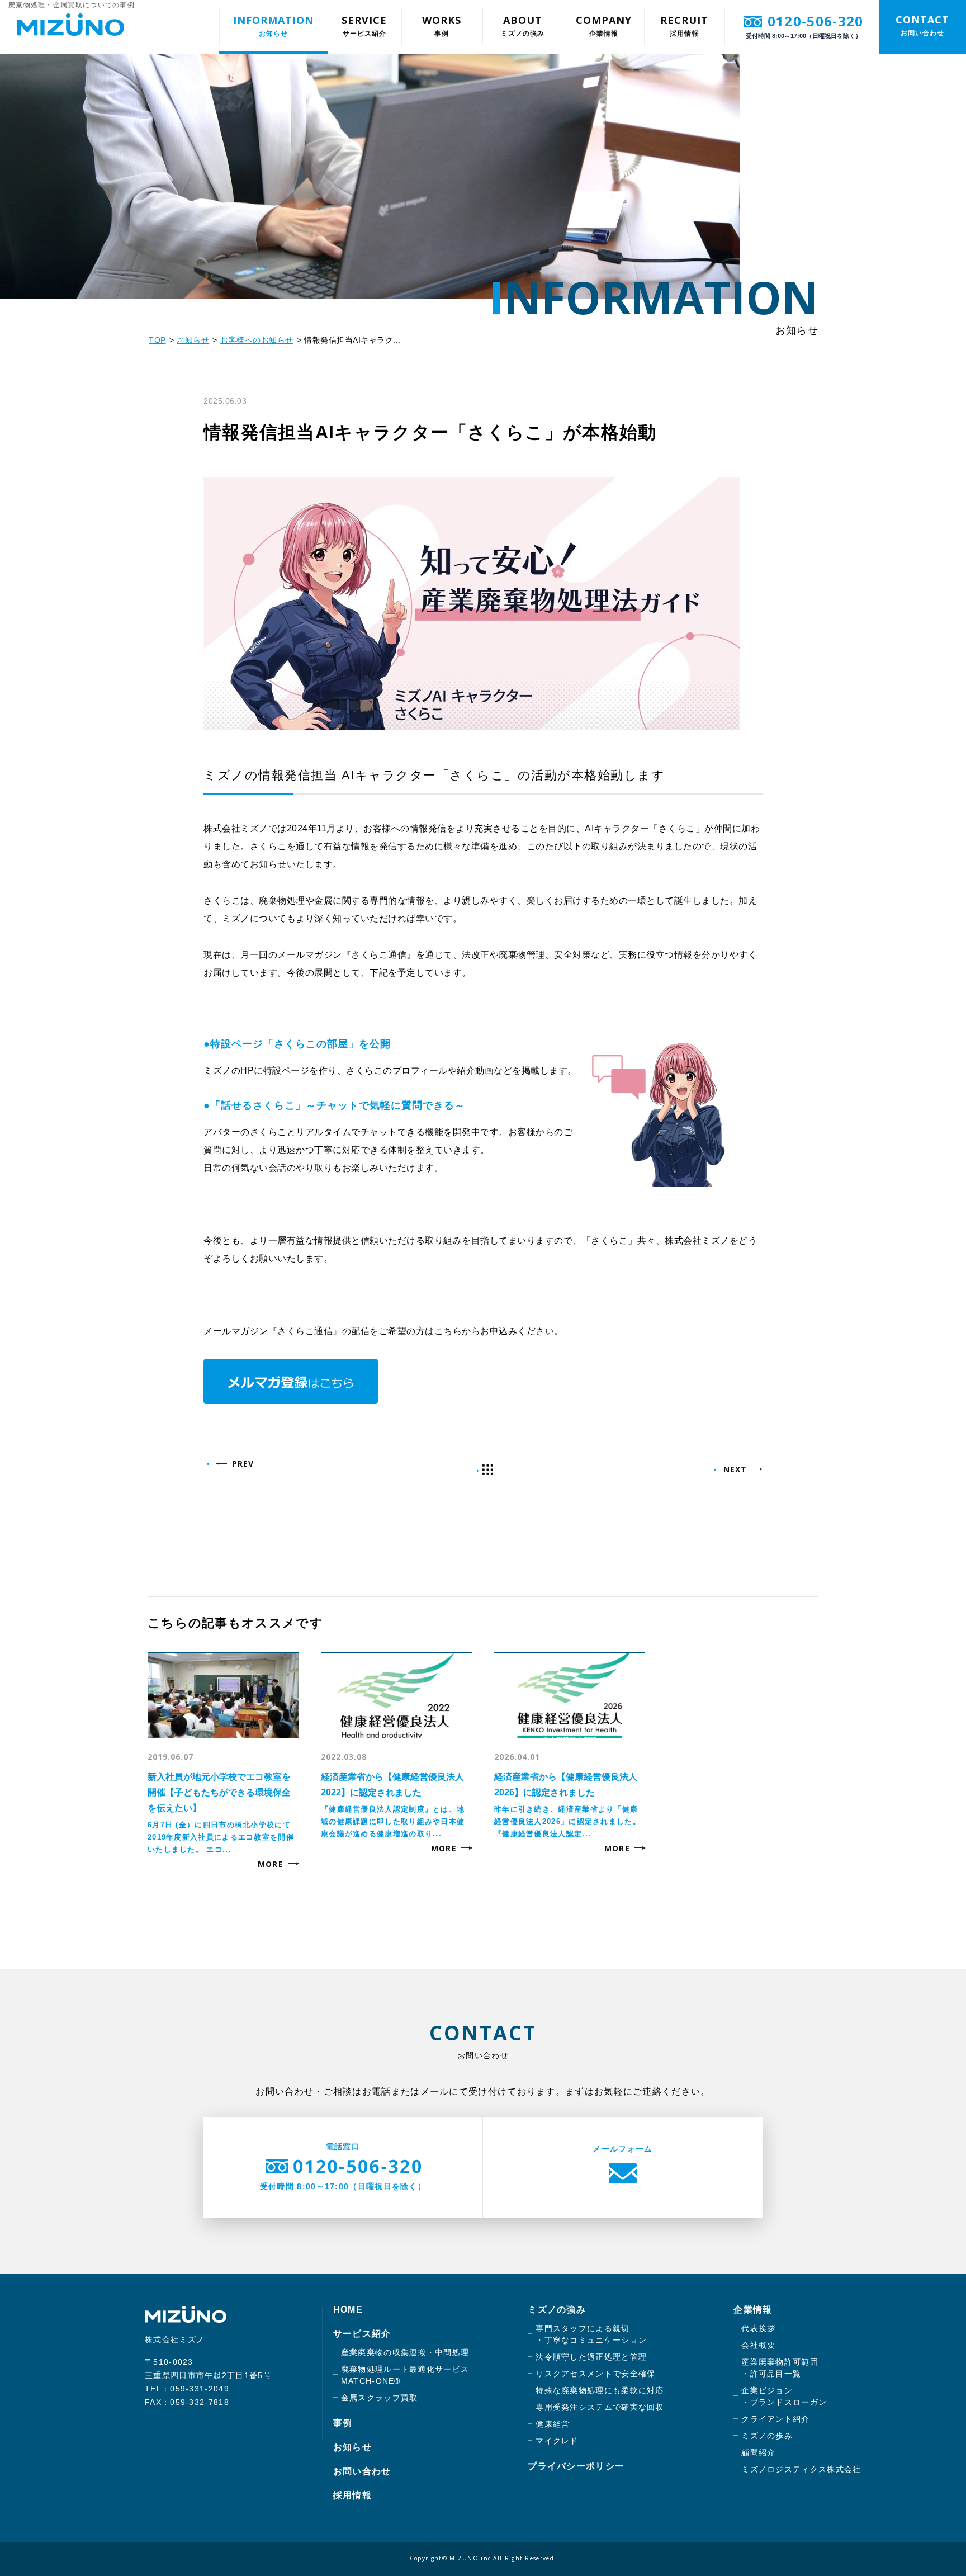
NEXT (735, 1469)
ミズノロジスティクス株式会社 (801, 2469)
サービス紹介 (364, 25)
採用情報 (684, 25)
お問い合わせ (922, 25)
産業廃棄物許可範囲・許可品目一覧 (780, 2368)
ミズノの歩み (767, 2436)
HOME (348, 2310)
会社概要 (758, 2345)
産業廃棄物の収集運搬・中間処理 (405, 2352)
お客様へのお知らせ (257, 340)
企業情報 (604, 25)
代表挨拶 (758, 2328)
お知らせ (273, 25)
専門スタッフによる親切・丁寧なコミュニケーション (591, 2334)
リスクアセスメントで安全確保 (595, 2374)
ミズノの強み (523, 25)
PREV (243, 1464)
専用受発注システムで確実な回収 (600, 2407)
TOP (157, 340)
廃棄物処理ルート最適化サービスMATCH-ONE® (405, 2375)
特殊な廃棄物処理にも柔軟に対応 (600, 2390)
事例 (442, 25)
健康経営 (553, 2424)
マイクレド (557, 2441)
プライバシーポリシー (576, 2466)
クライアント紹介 (775, 2419)
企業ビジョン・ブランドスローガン (784, 2396)
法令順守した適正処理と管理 (591, 2357)
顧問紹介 (758, 2452)
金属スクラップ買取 (380, 2398)
